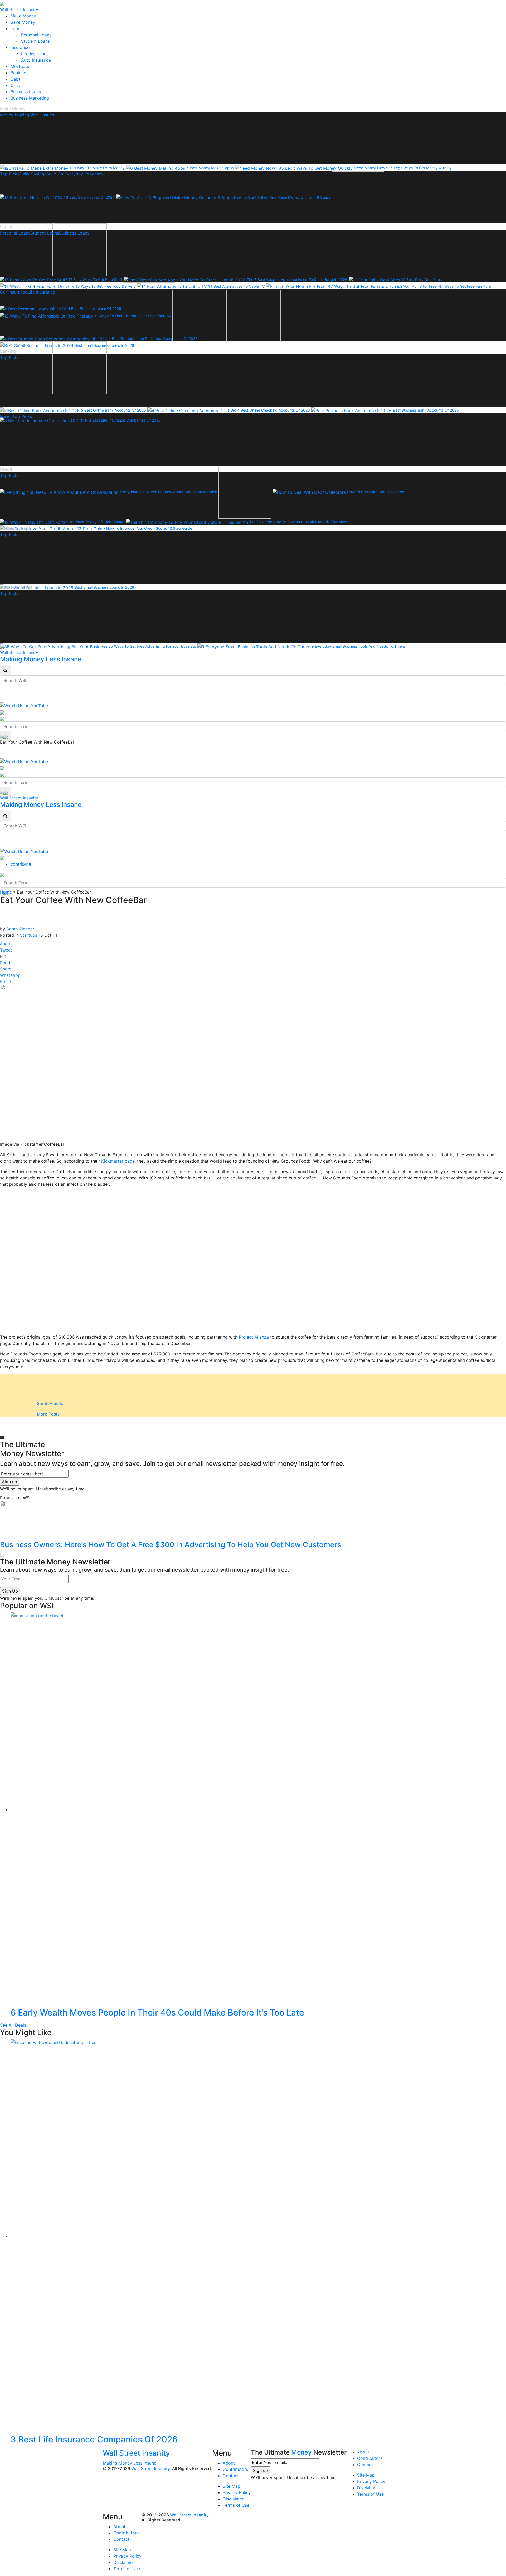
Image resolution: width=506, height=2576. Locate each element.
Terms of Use (236, 2505)
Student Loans (35, 41)
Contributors (235, 2469)
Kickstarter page (118, 1161)
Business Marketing (30, 98)
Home (6, 892)
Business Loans (26, 92)
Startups (29, 935)
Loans (16, 28)
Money (301, 2452)
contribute (21, 864)
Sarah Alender (20, 929)
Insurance (20, 47)
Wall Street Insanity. (151, 2468)
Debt (15, 79)
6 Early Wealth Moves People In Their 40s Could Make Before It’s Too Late (157, 2012)
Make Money (23, 16)
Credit (17, 85)
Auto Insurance (36, 60)
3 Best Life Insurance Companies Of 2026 (94, 2439)
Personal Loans (36, 35)
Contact (231, 2476)
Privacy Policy (237, 2492)
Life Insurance (35, 54)
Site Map (232, 2486)
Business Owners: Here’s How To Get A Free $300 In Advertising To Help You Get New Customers (171, 1545)
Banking (18, 73)
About (229, 2463)
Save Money (23, 22)
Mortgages (21, 66)
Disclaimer (233, 2499)
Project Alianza (254, 1337)
